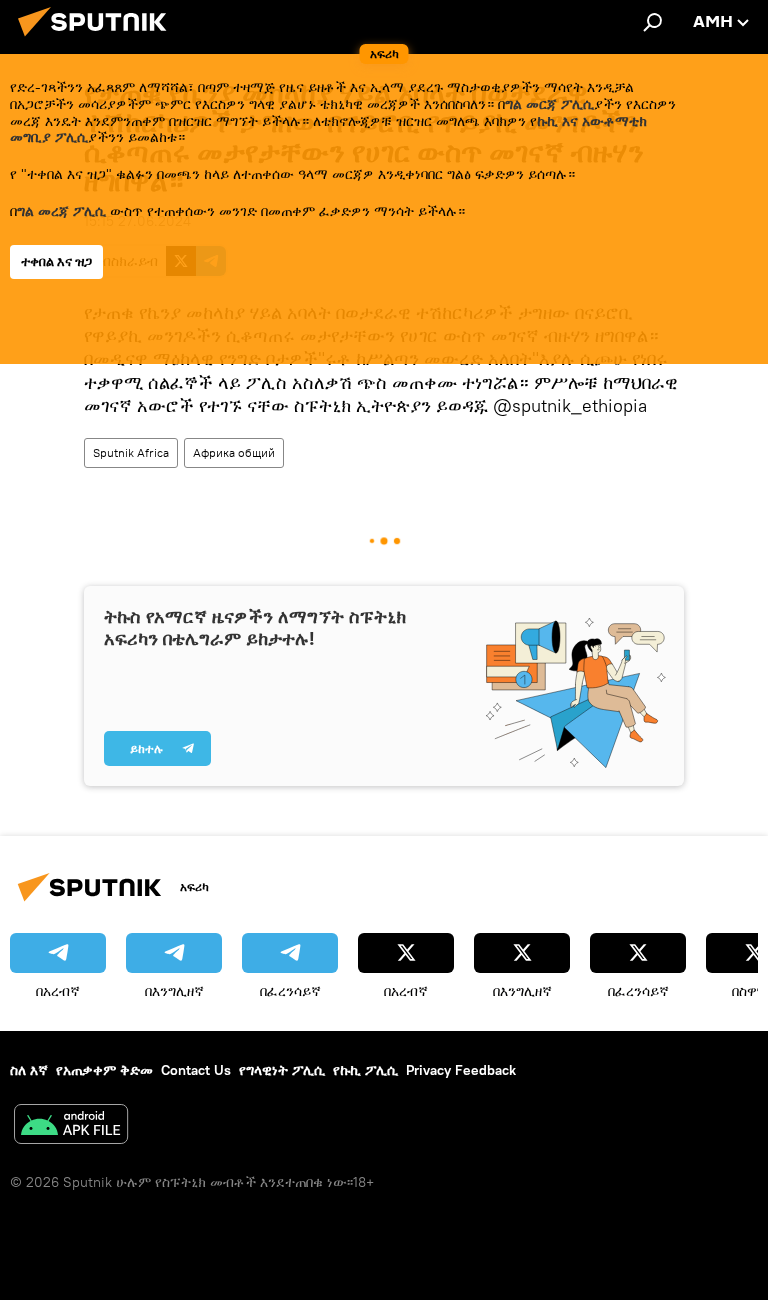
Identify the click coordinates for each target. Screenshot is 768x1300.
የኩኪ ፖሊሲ (365, 1070)
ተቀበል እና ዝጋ (56, 261)
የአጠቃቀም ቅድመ (104, 1070)
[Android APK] (71, 1126)
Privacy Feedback (461, 1070)
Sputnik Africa (131, 452)
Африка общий (234, 452)
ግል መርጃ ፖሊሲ (549, 104)
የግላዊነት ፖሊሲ (282, 1070)
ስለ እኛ (29, 1070)
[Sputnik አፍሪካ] (98, 39)
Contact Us (196, 1070)
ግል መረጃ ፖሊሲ (61, 211)
